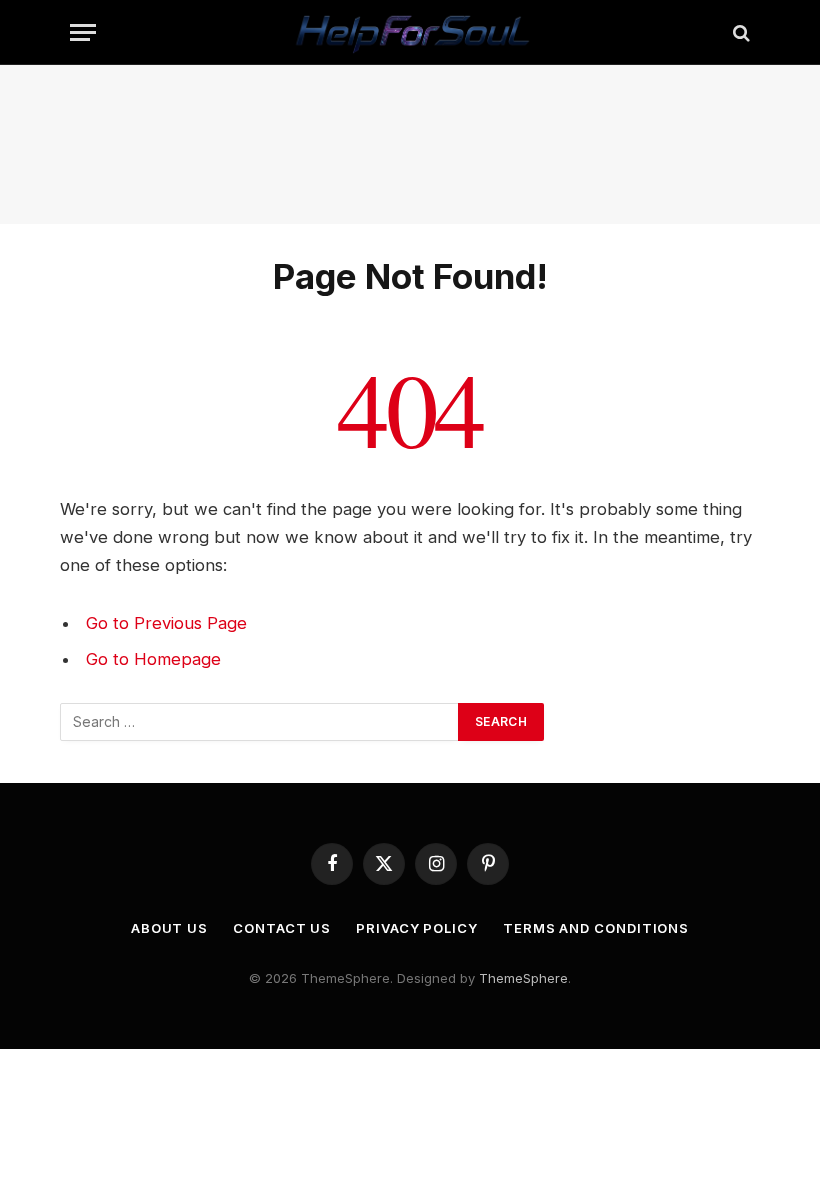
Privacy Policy (417, 928)
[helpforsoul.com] (410, 32)
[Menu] (83, 32)
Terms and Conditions (596, 928)
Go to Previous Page (166, 623)
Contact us (282, 928)
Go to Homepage (153, 659)
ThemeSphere (523, 978)
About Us (169, 928)
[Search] (739, 32)
